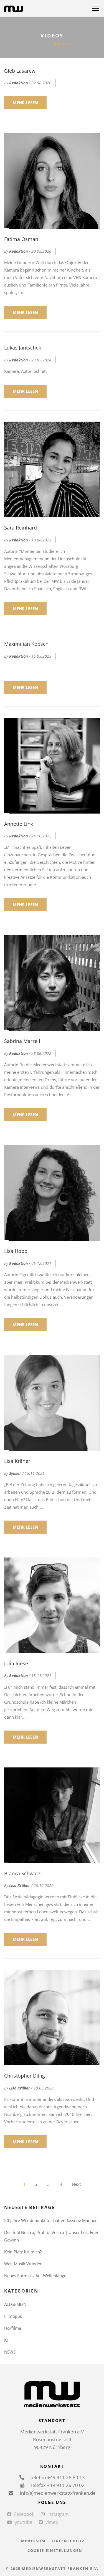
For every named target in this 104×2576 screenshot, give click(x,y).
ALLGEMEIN (15, 2304)
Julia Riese (16, 1663)
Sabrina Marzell (22, 1041)
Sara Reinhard (21, 528)
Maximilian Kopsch (26, 644)
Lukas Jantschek (23, 348)
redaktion (18, 83)
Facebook (24, 2514)
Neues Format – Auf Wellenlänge (35, 2276)
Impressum (32, 2541)
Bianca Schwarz (22, 1873)
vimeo (52, 2522)
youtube (23, 2522)
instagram (58, 2514)
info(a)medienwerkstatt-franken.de (57, 2493)
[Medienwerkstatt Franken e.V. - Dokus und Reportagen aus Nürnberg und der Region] (14, 8)
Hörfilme (13, 2328)
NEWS (10, 2352)
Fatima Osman (21, 239)
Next (76, 2184)
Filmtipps (13, 2316)
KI (6, 2340)
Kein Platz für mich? (23, 2252)
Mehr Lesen (25, 103)
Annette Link (19, 824)
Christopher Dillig (25, 2076)
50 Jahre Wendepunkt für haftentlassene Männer (50, 2220)
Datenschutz (69, 2541)
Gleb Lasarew (20, 71)
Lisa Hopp (16, 1251)
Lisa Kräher (17, 1461)
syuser (15, 1473)
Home (40, 43)
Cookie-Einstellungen (55, 2550)
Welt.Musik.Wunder (23, 2264)
